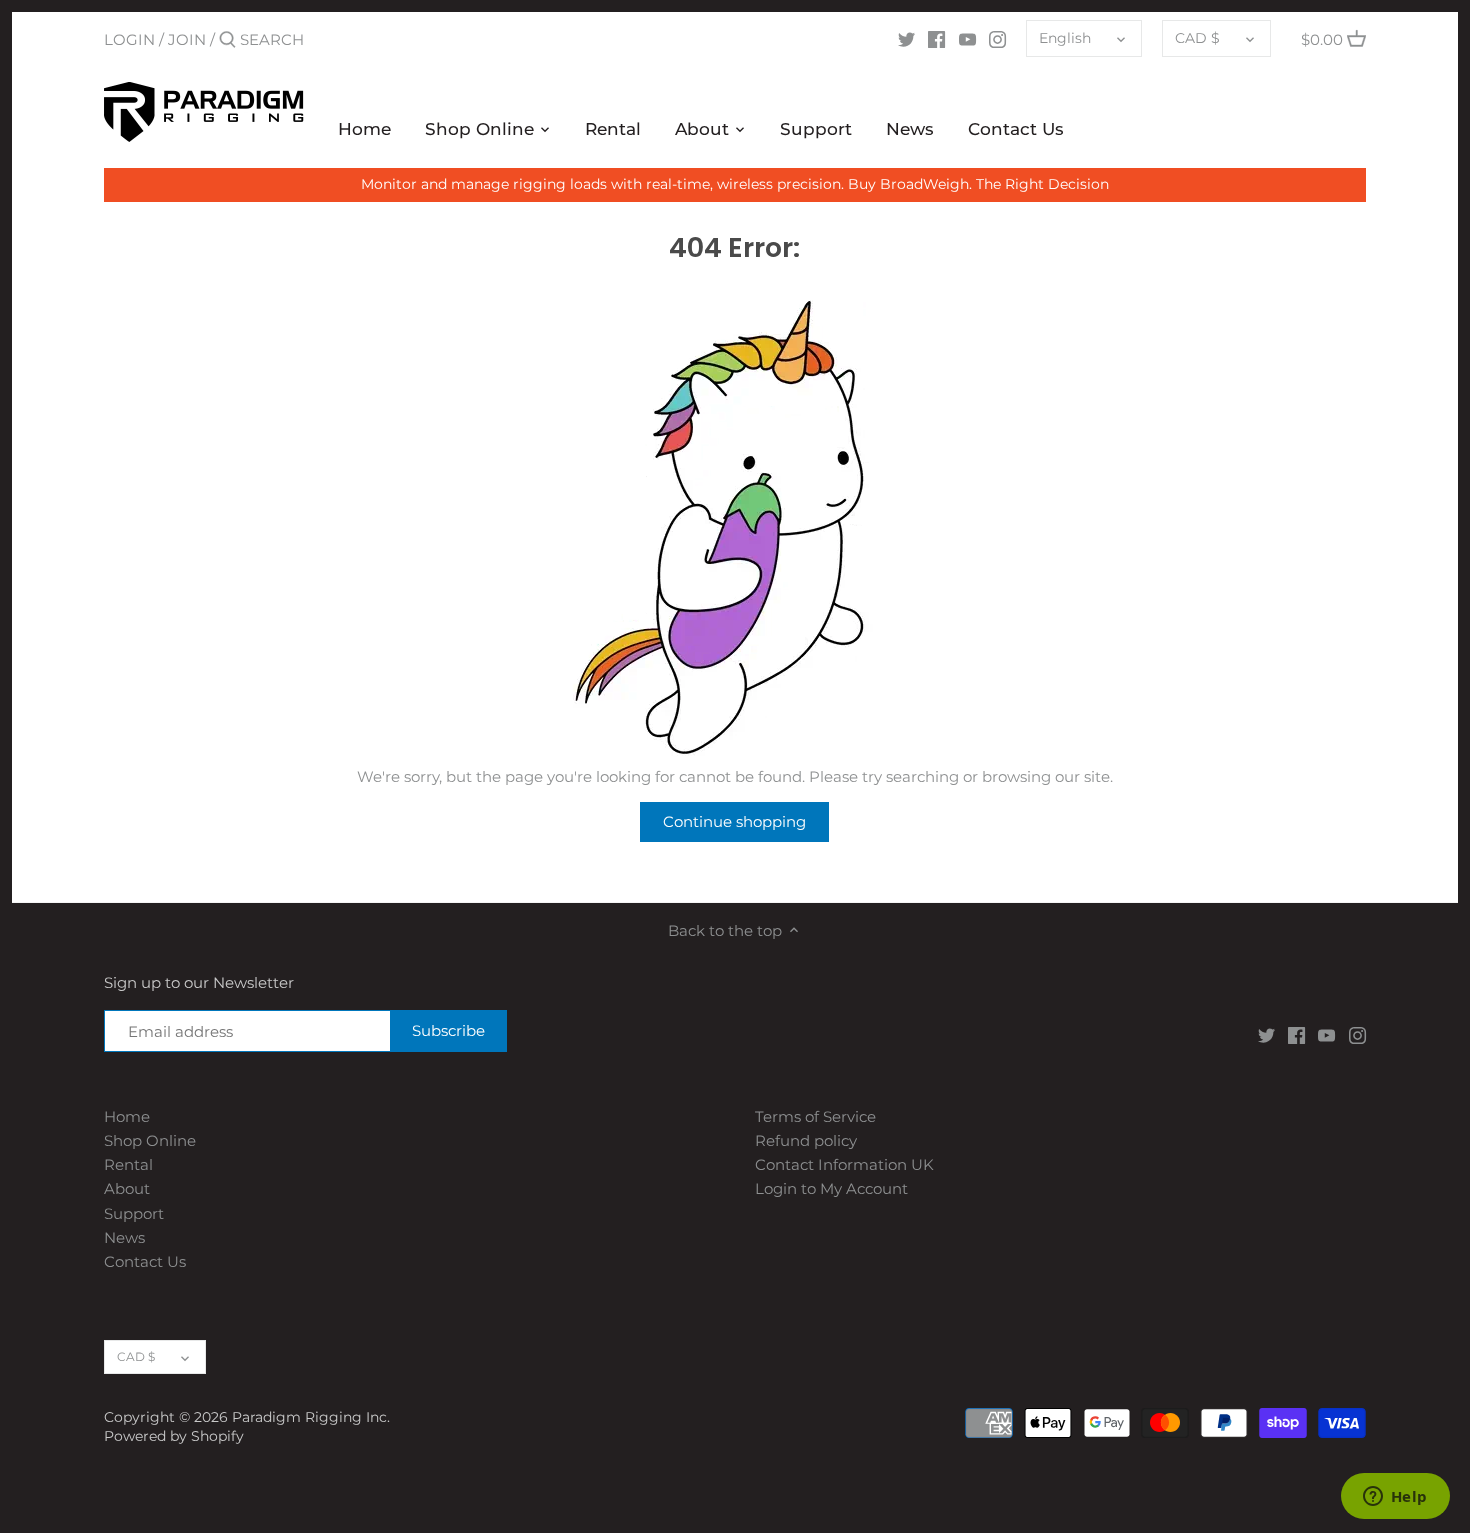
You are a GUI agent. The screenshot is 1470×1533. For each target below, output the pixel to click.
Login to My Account (831, 1188)
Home (127, 1116)
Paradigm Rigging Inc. (311, 1417)
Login (129, 39)
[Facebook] (936, 39)
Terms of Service (815, 1116)
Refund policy (806, 1140)
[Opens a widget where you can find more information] (1395, 1498)
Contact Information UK (844, 1164)
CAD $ (1197, 38)
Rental (128, 1164)
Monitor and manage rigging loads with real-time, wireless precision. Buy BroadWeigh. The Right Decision (735, 184)
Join (187, 39)
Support (134, 1213)
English (1065, 38)
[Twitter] (906, 39)
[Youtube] (967, 39)
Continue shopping (734, 821)
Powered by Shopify (174, 1436)
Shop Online (150, 1140)
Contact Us (145, 1261)
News (124, 1237)
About (127, 1188)
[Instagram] (997, 39)
